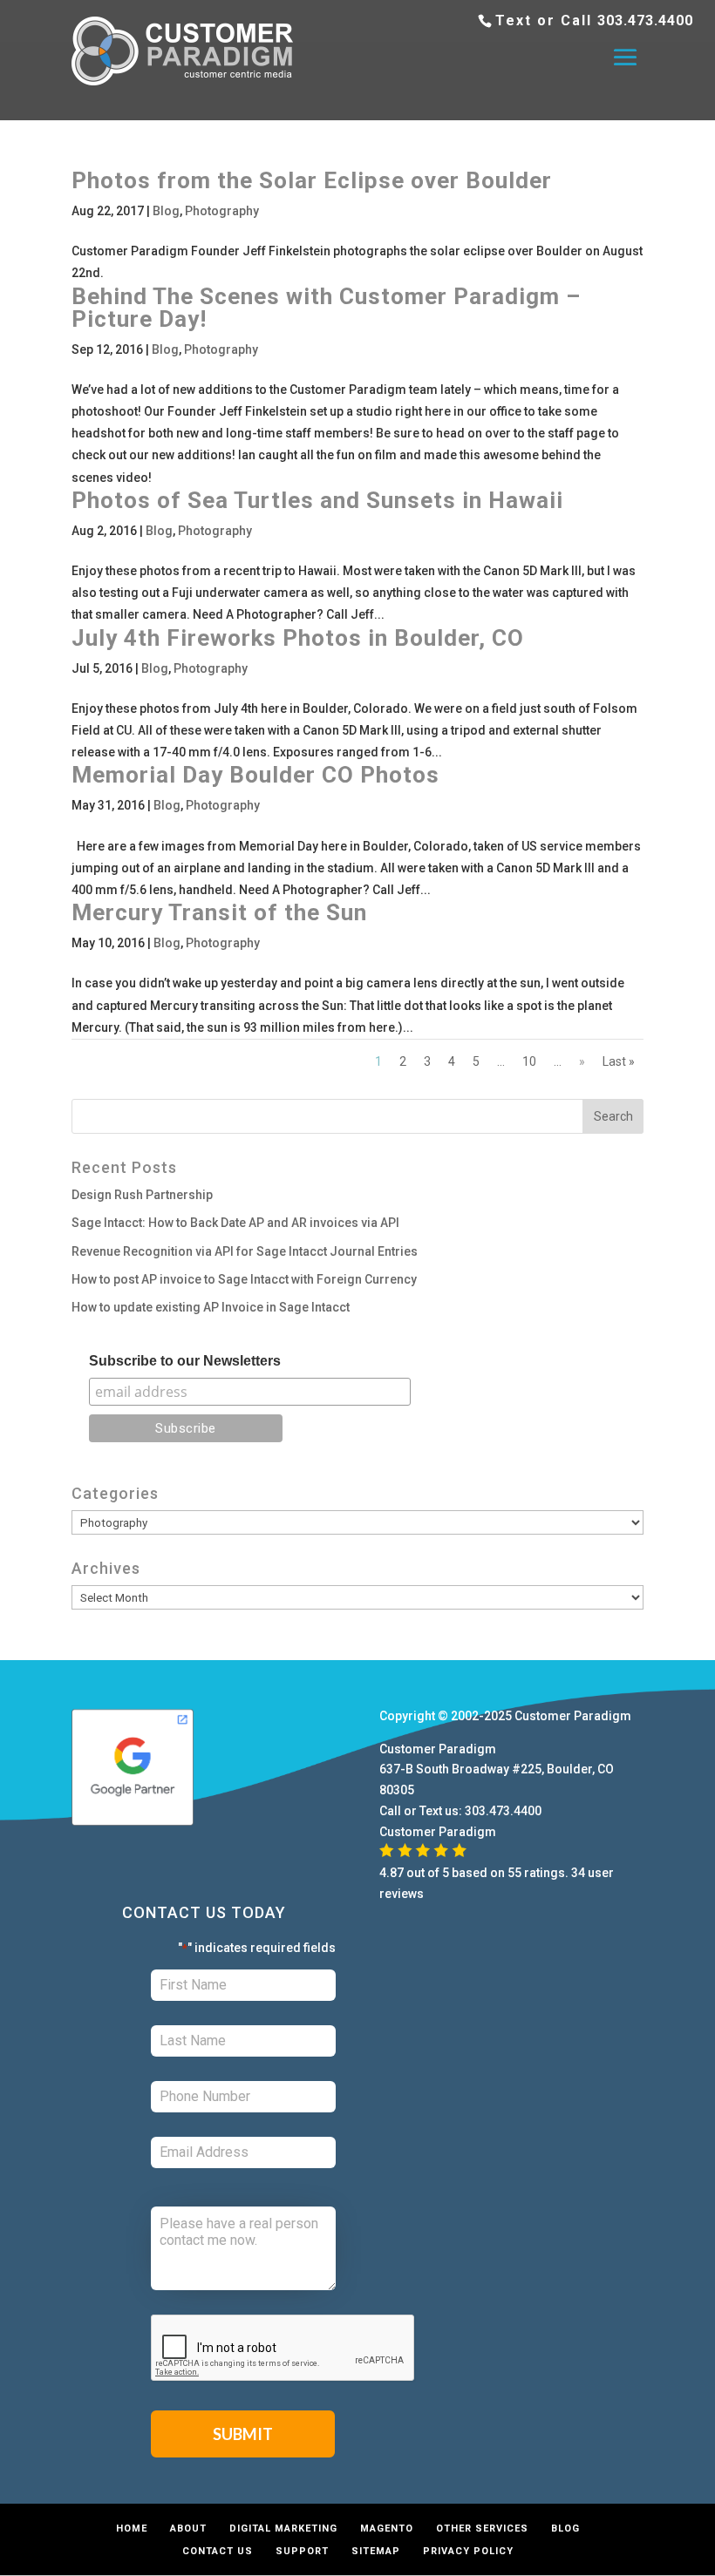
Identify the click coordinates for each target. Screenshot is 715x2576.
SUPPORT (302, 2551)
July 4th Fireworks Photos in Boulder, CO (298, 638)
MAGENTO (387, 2529)
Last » (619, 1061)
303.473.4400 (645, 20)
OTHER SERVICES (482, 2529)
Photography (222, 211)
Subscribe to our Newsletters (185, 1361)
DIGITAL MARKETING (283, 2529)
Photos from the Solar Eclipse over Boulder (312, 180)
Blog (166, 211)
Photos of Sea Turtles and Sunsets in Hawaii (317, 500)
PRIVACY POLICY (468, 2551)
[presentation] (283, 2349)
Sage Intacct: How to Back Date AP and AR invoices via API (235, 1223)
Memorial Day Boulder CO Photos (255, 775)
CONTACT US (218, 2551)
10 (529, 1061)
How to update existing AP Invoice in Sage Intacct (211, 1307)
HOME (132, 2529)
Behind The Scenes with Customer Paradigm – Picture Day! (326, 308)
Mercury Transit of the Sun (219, 912)
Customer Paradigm (573, 1716)
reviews (402, 1894)
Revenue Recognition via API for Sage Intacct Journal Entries (245, 1251)
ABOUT (188, 2529)
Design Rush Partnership (142, 1195)
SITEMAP (376, 2551)
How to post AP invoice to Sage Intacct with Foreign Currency (244, 1279)
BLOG (565, 2529)
